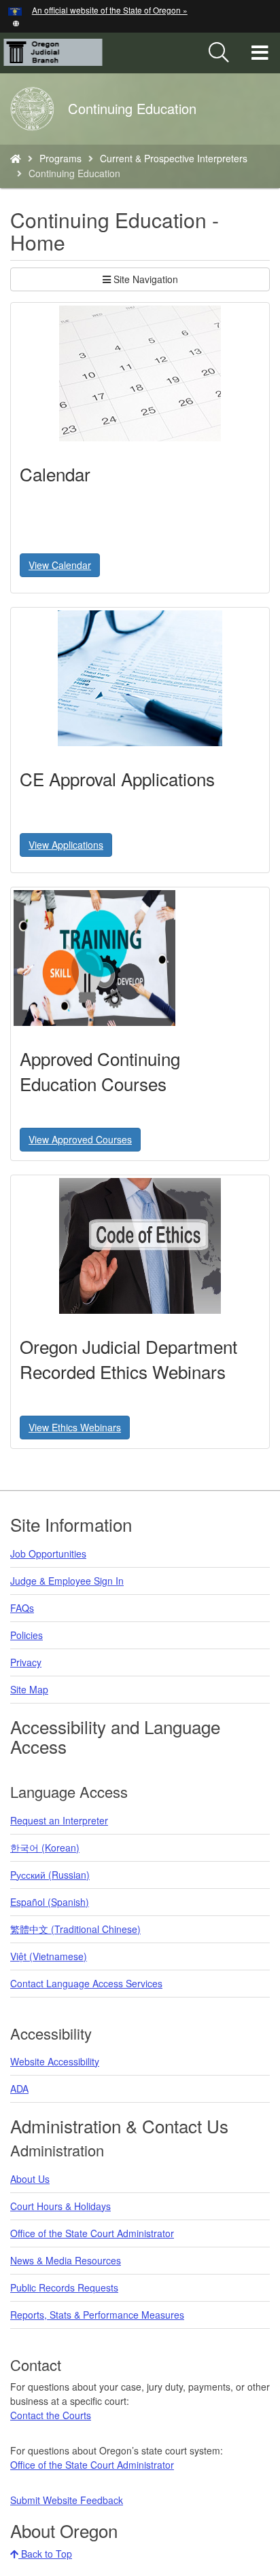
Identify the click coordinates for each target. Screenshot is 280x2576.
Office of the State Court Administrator (92, 2233)
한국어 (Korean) (45, 1847)
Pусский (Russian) (50, 1875)
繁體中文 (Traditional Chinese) (75, 1929)
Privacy (26, 1662)
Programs (60, 158)
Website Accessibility (55, 2061)
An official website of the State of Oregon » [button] (110, 10)
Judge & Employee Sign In (67, 1581)
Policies (27, 1635)
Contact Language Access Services (86, 1983)
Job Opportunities (48, 1553)
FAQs (22, 1608)
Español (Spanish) (50, 1902)
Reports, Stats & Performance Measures (97, 2315)
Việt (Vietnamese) (49, 1956)
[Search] (219, 53)
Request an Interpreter (59, 1820)
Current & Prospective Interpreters (174, 158)
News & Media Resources (66, 2260)
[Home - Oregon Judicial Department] (16, 158)
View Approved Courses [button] (80, 1139)
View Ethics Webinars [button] (75, 1427)
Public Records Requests (64, 2287)
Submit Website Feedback (67, 2500)
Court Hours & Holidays (60, 2206)
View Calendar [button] (60, 565)
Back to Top (45, 2554)
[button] (16, 22)
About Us (30, 2179)
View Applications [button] (66, 845)
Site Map (29, 1689)
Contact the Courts (51, 2415)
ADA (19, 2089)
